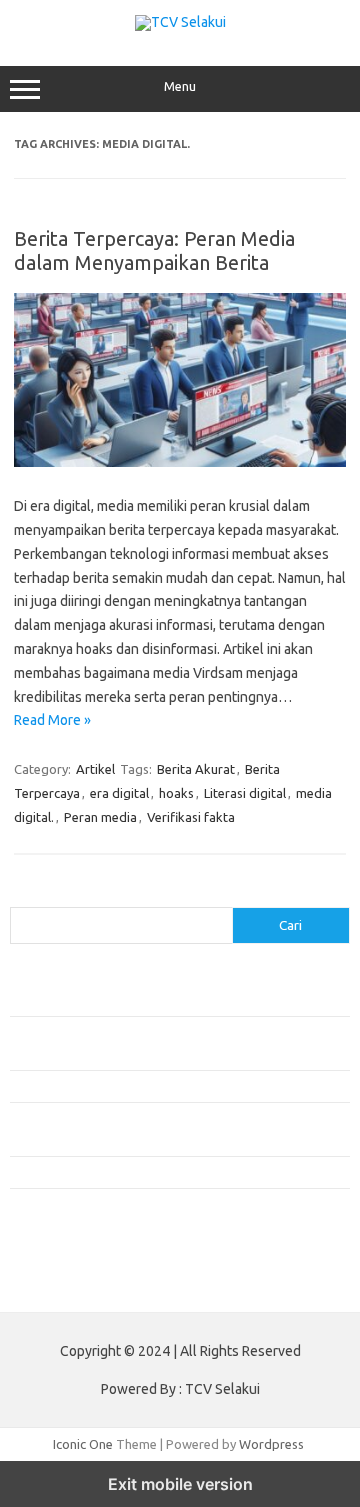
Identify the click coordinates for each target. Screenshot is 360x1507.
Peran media (100, 817)
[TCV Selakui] (180, 22)
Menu (180, 86)
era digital (119, 793)
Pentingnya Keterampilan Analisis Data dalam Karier (159, 1000)
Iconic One (83, 1444)
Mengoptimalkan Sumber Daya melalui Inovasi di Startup (172, 1086)
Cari (21, 895)
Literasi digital (245, 793)
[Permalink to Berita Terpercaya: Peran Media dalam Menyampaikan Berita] (180, 462)
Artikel (95, 769)
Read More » (52, 720)
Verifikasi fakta (191, 817)
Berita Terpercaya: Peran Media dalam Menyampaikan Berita (154, 250)
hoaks (176, 793)
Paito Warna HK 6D (66, 1282)
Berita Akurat (196, 769)
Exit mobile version (180, 1484)
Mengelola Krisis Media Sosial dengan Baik (131, 1172)
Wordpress (271, 1444)
